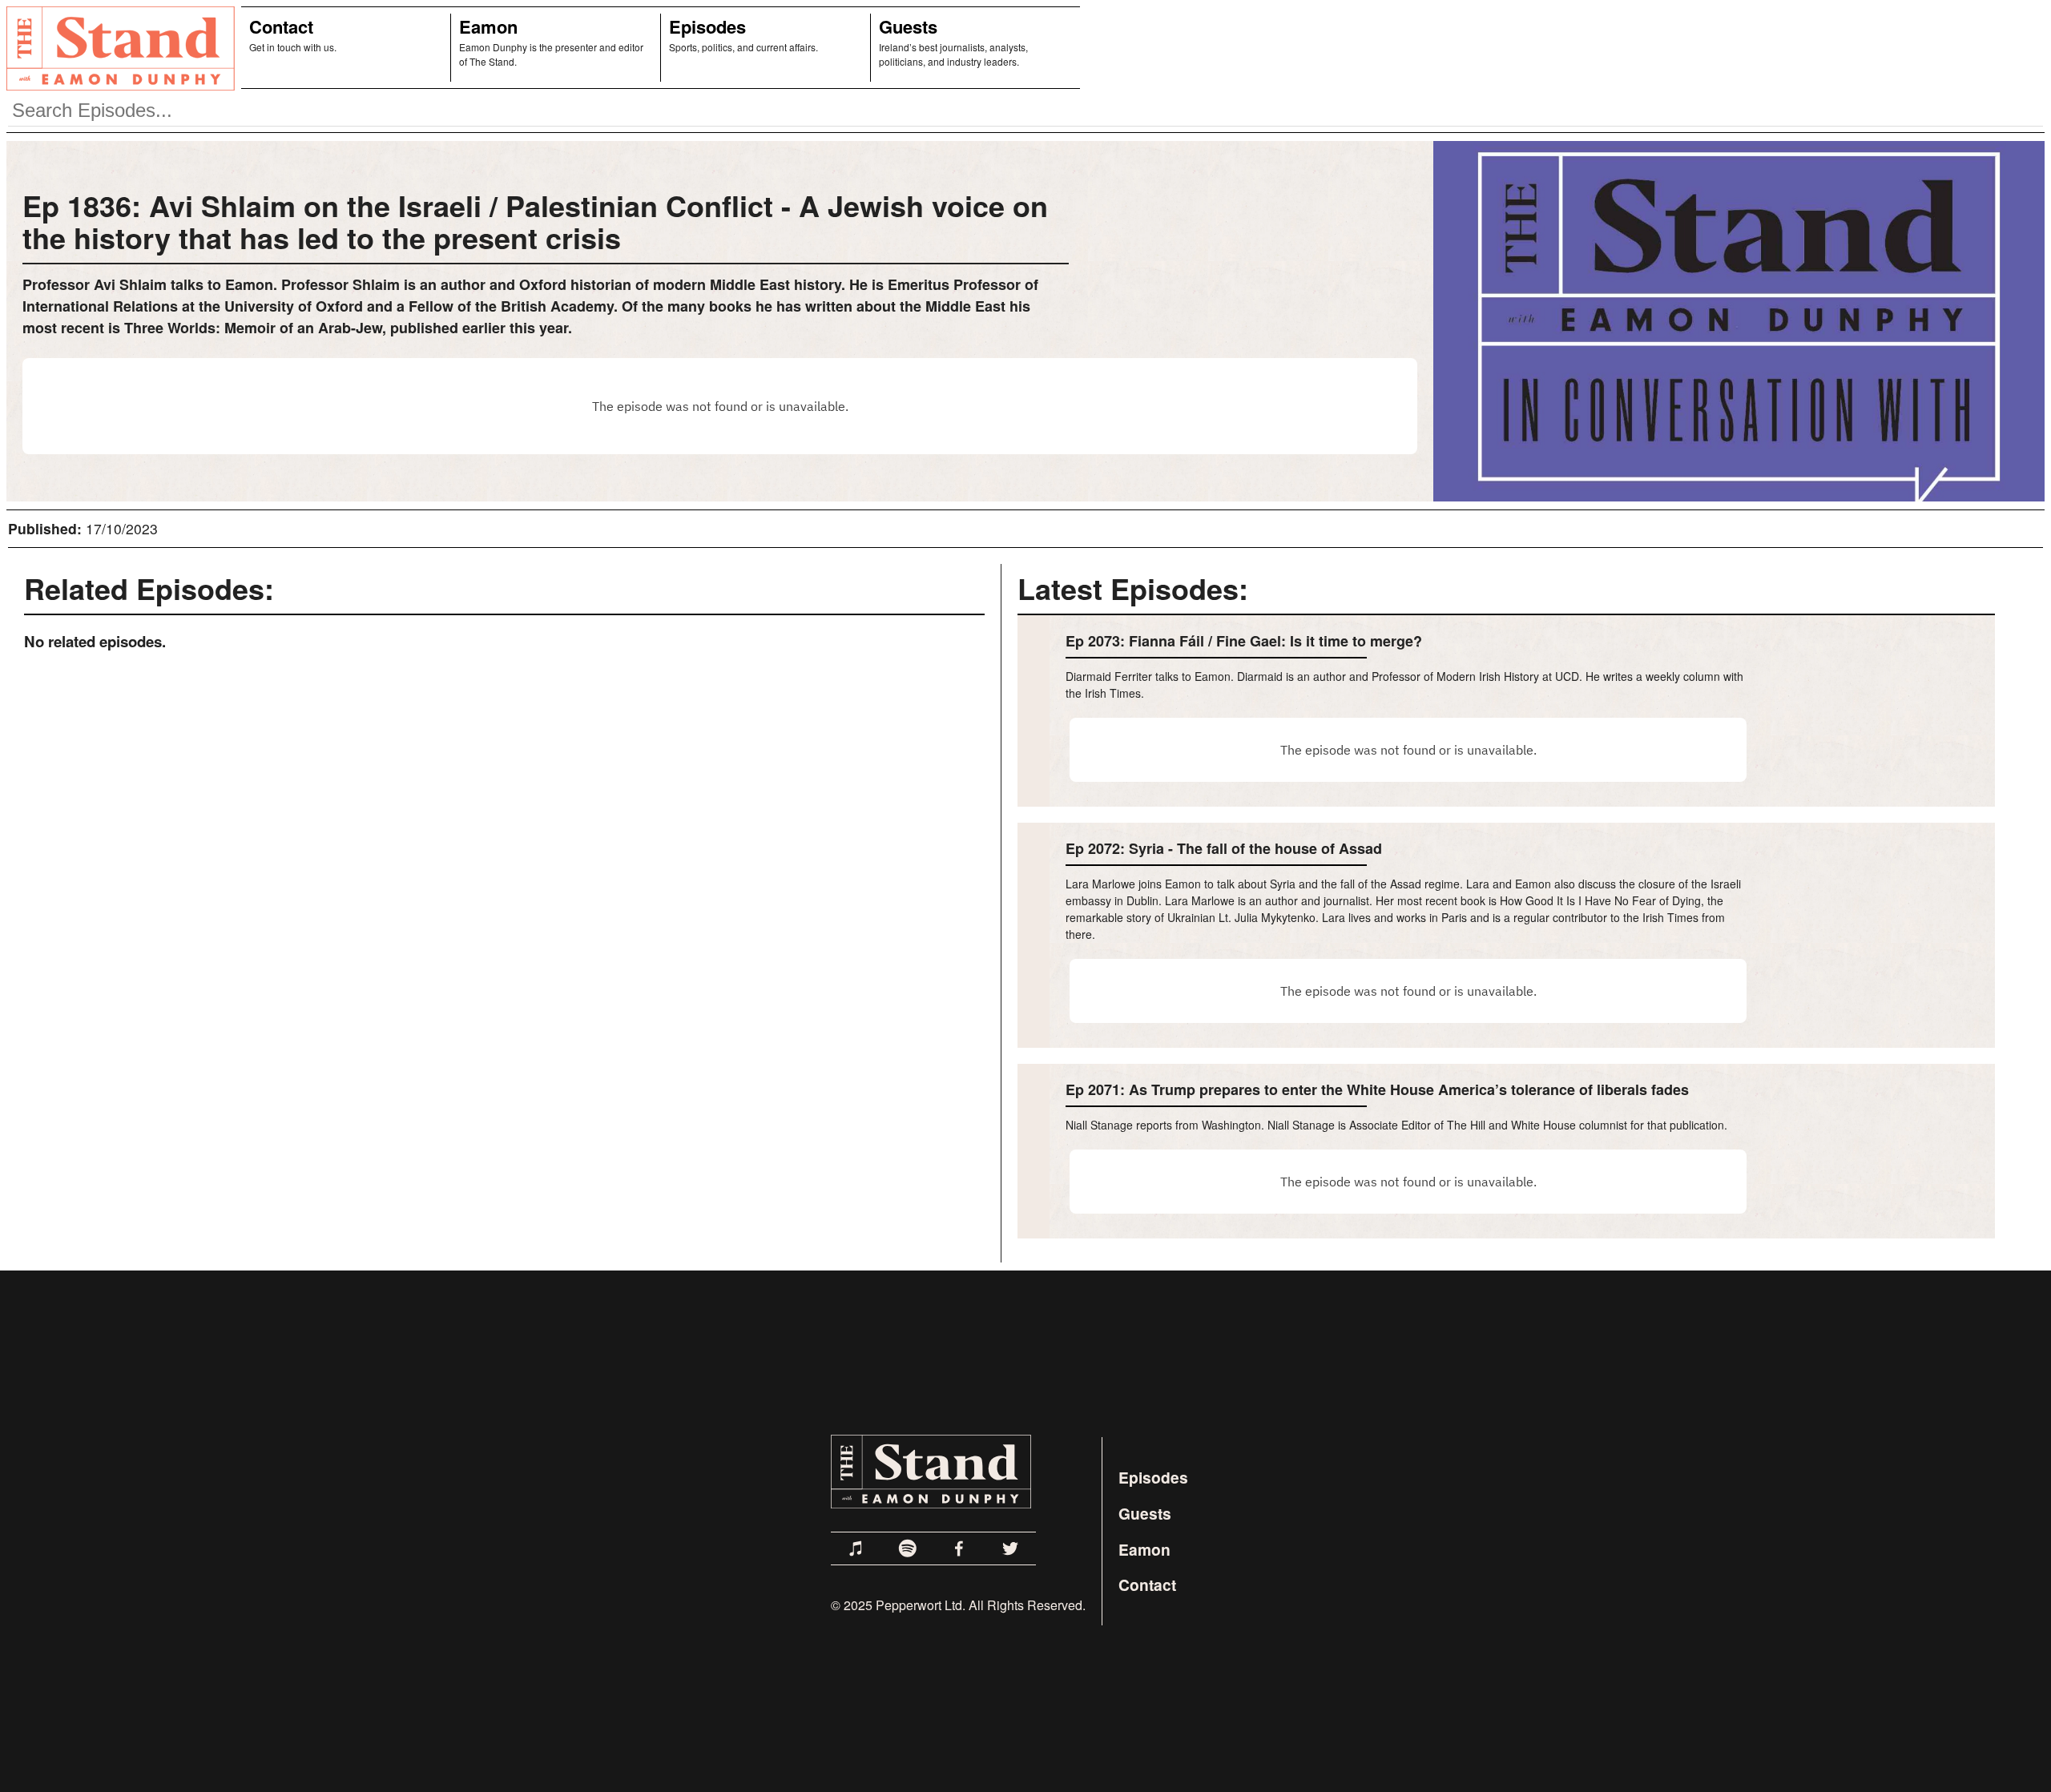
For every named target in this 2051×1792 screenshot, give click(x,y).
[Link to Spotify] (908, 1548)
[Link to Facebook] (959, 1548)
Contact (281, 26)
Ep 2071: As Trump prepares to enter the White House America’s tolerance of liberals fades (1377, 1089)
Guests (908, 26)
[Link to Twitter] (1010, 1548)
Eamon (488, 26)
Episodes (707, 26)
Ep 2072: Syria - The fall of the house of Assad (1224, 848)
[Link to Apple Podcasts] (856, 1548)
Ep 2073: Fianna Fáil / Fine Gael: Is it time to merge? (1244, 641)
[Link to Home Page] (117, 48)
